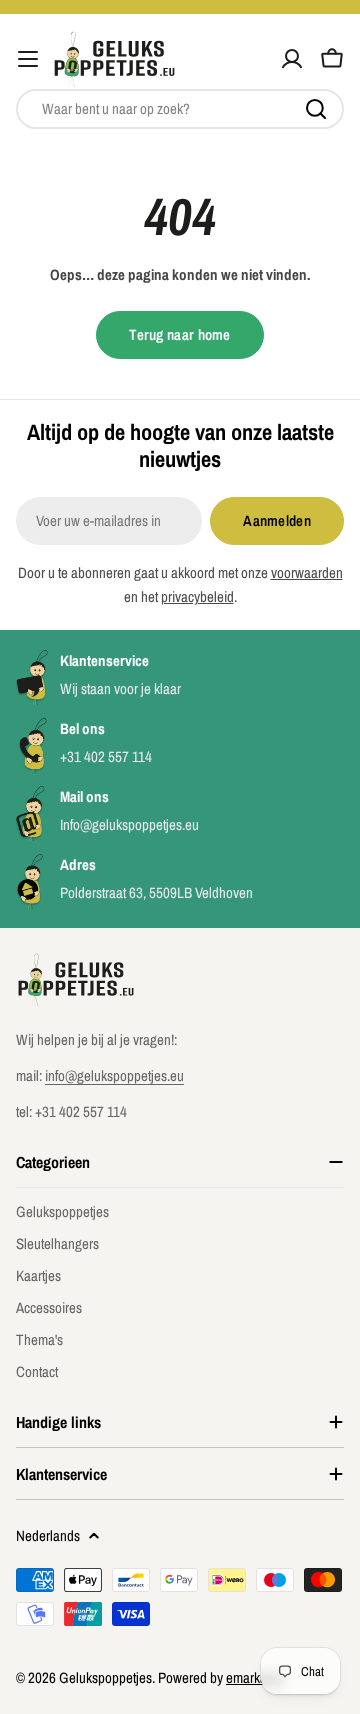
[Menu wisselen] (28, 59)
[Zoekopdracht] (316, 109)
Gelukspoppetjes (105, 1677)
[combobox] (180, 109)
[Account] (292, 59)
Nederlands (48, 1535)
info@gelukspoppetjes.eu (114, 1075)
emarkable (255, 1677)
